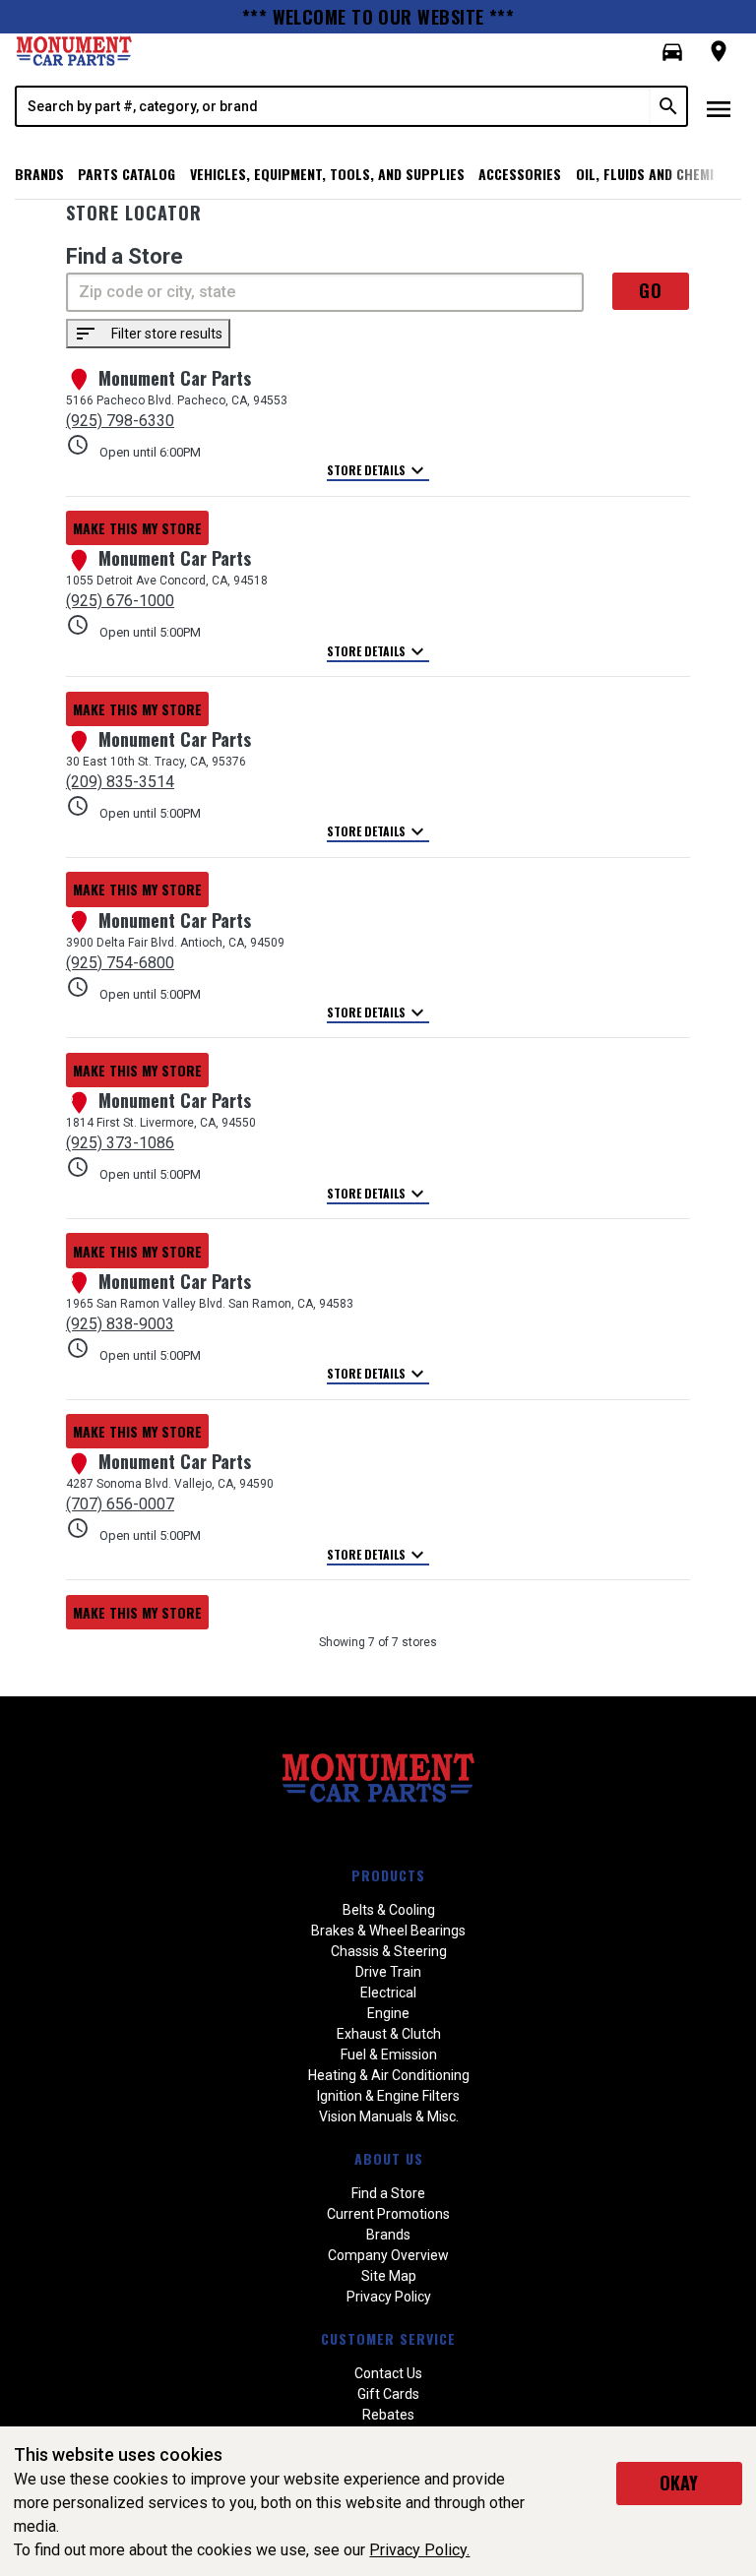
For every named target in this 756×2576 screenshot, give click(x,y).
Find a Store (388, 2193)
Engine (388, 2013)
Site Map (389, 2276)
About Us (389, 2158)
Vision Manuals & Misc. (389, 2116)
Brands (39, 174)
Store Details (378, 471)
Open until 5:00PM (133, 626)
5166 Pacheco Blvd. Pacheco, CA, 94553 (177, 400)
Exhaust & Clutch (389, 2034)
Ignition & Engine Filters (388, 2096)
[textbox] (334, 106)
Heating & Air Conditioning (389, 2075)
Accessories (520, 174)
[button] (672, 52)
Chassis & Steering (389, 1951)
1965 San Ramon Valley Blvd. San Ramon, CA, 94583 (210, 1304)
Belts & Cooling (389, 1910)
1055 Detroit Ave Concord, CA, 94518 (167, 581)
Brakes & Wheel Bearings (388, 1931)
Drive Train (388, 1972)
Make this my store (137, 528)
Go (651, 290)
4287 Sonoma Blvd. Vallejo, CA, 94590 (170, 1484)
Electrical (388, 1993)
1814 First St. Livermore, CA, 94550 (161, 1123)
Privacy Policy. (419, 2550)
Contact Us (388, 2373)
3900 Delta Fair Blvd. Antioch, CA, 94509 (175, 943)
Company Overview (388, 2255)
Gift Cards (388, 2394)
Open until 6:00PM (133, 446)
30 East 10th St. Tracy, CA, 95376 (156, 762)
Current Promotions (388, 2214)
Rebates (388, 2415)
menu (719, 109)
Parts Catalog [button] (126, 174)
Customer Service (388, 2338)
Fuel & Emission (389, 2055)
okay (679, 2483)
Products (388, 1875)
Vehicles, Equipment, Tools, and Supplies (327, 174)
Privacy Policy (389, 2297)
